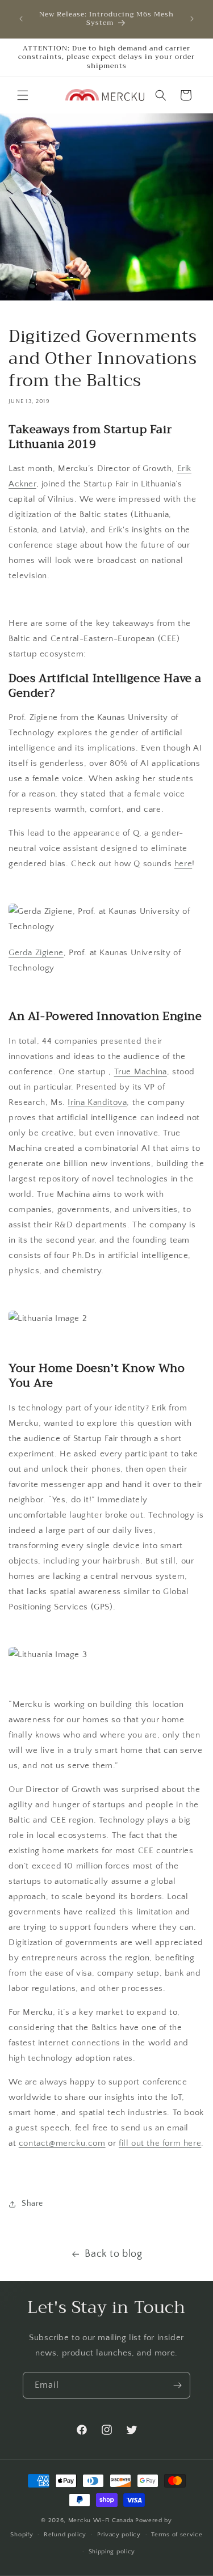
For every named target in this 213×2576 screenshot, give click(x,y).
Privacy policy (119, 2535)
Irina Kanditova (97, 1102)
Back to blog (113, 2254)
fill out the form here (160, 2143)
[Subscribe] (177, 2385)
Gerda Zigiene (36, 953)
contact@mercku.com (62, 2143)
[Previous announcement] (21, 19)
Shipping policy (112, 2552)
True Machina (141, 1072)
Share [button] (32, 2204)
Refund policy (65, 2535)
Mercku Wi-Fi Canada (101, 2520)
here (183, 864)
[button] (23, 95)
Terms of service (177, 2535)
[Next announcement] (192, 19)
